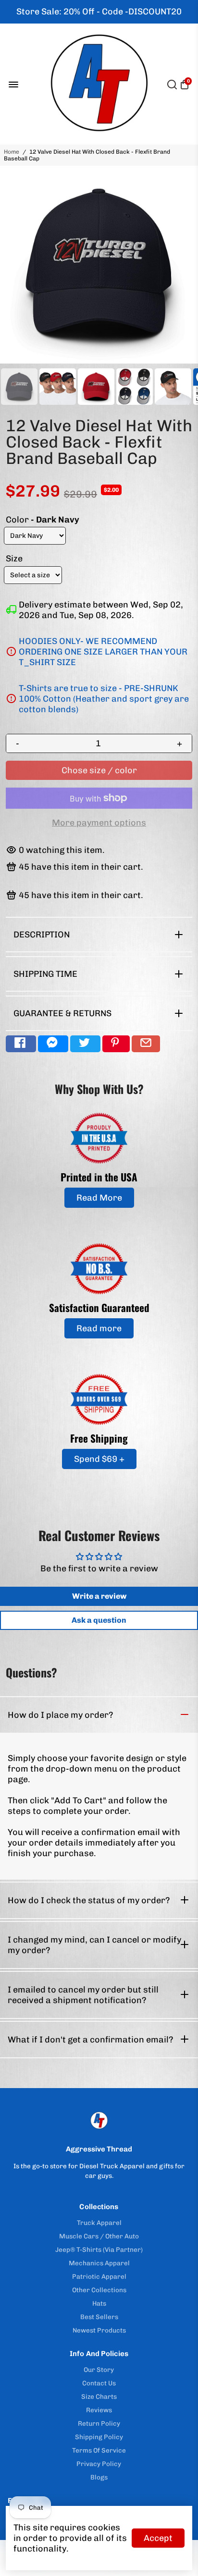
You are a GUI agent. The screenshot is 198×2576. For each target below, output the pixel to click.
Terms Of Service (99, 2450)
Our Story (99, 2369)
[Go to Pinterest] (116, 1044)
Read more (99, 1328)
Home (12, 152)
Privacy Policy (99, 2464)
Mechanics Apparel (99, 2263)
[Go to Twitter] (85, 1044)
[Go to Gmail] (146, 1044)
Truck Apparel (99, 2223)
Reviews (99, 2410)
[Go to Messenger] (53, 1044)
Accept (158, 2538)
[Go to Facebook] (21, 1044)
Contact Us (99, 2383)
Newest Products (99, 2330)
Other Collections (99, 2290)
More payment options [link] (99, 823)
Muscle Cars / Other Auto (99, 2236)
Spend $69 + (99, 1459)
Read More (99, 1198)
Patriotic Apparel (99, 2276)
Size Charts (99, 2396)
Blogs (99, 2477)
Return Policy (99, 2423)
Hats (99, 2303)
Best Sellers (99, 2317)
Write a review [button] (99, 1596)
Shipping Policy (99, 2437)
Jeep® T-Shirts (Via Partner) (99, 2249)
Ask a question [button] (99, 1620)
